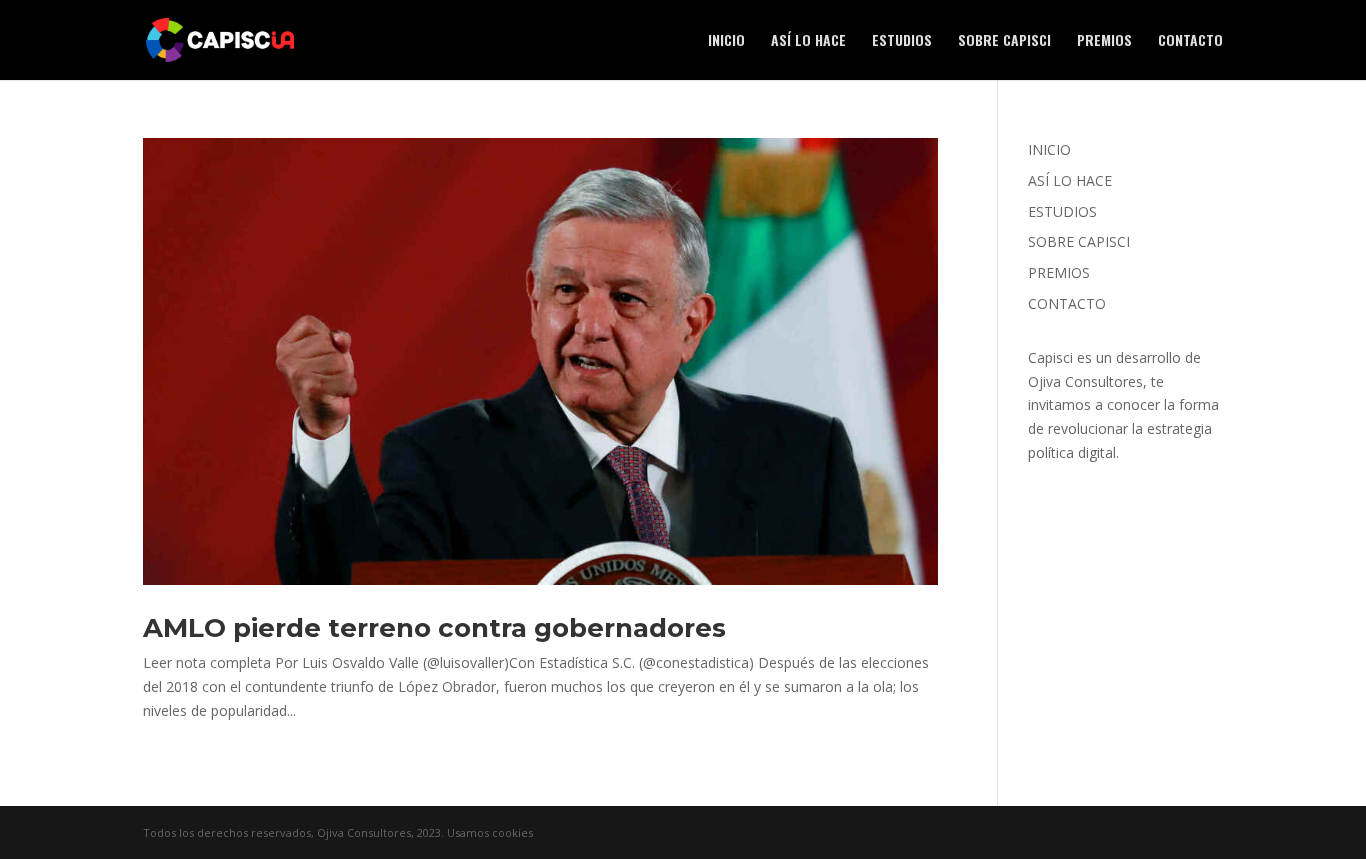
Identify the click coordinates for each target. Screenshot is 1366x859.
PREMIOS (1104, 41)
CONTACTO (1190, 41)
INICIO (726, 41)
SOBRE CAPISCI (1004, 41)
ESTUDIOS (902, 41)
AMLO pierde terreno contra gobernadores (434, 628)
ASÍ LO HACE (808, 41)
